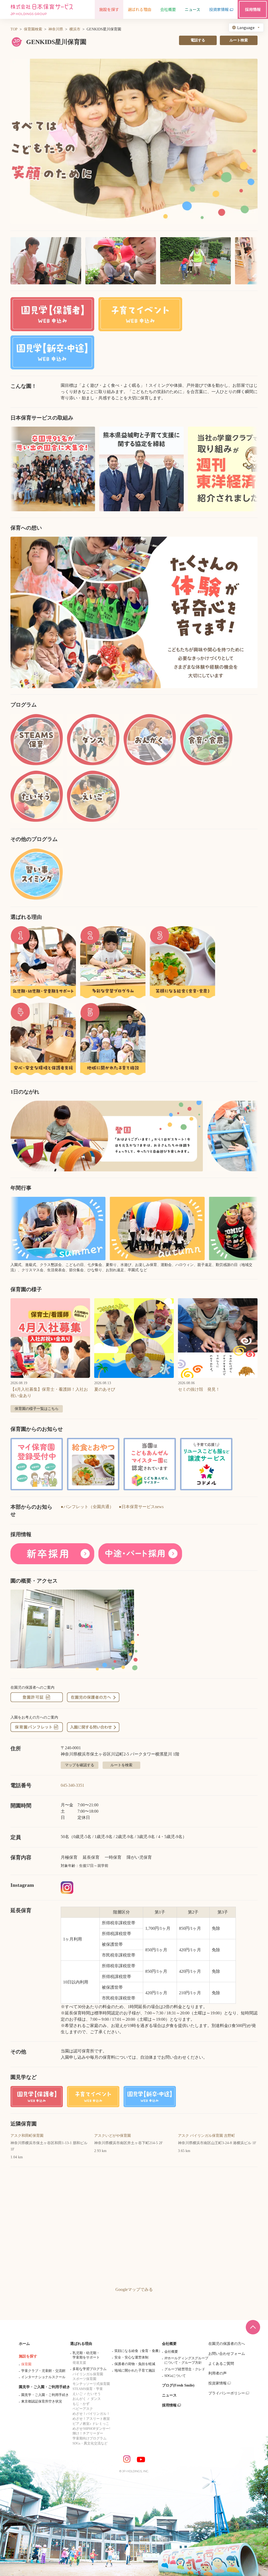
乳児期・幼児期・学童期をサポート (86, 2355)
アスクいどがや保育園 (113, 2136)
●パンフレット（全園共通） (87, 1507)
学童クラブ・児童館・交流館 (43, 2371)
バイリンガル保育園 (88, 2374)
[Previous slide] (21, 612)
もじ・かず (81, 2404)
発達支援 (79, 2363)
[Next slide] (247, 612)
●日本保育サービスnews (141, 1507)
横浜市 (75, 29)
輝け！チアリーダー (88, 2433)
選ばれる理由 (81, 2344)
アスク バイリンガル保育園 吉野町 (206, 2136)
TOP (14, 29)
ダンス (96, 2399)
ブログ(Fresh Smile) (178, 2385)
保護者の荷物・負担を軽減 (135, 2364)
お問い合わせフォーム (227, 2354)
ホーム (24, 2344)
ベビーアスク (83, 2409)
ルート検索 (239, 40)
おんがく (79, 2399)
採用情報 (169, 2405)
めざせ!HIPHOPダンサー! (91, 2429)
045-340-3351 (72, 1785)
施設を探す (28, 2356)
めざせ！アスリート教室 (91, 2419)
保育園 (26, 2364)
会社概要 (169, 2344)
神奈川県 (56, 29)
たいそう (94, 2394)
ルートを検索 (121, 1765)
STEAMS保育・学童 (88, 2389)
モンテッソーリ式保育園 (91, 2384)
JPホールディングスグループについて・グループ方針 (186, 2360)
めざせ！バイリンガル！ (91, 2414)
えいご (78, 2394)
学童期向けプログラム (90, 2438)
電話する (198, 40)
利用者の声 (217, 2373)
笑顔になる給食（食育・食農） (138, 2351)
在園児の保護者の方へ (227, 2344)
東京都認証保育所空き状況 (42, 2401)
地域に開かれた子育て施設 (135, 2370)
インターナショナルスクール (43, 2377)
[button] (134, 142)
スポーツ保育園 (84, 2379)
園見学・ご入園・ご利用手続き (44, 2387)
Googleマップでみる (134, 2289)
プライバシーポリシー (227, 2393)
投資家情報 (217, 2383)
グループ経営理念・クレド (185, 2369)
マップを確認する (80, 1765)
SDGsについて (175, 2376)
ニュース (169, 2395)
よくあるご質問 (221, 2364)
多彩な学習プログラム (90, 2369)
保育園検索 (33, 29)
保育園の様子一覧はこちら (37, 1409)
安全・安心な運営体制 (131, 2357)
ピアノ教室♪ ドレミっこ (91, 2424)
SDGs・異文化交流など (90, 2443)
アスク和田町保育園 (27, 2136)
